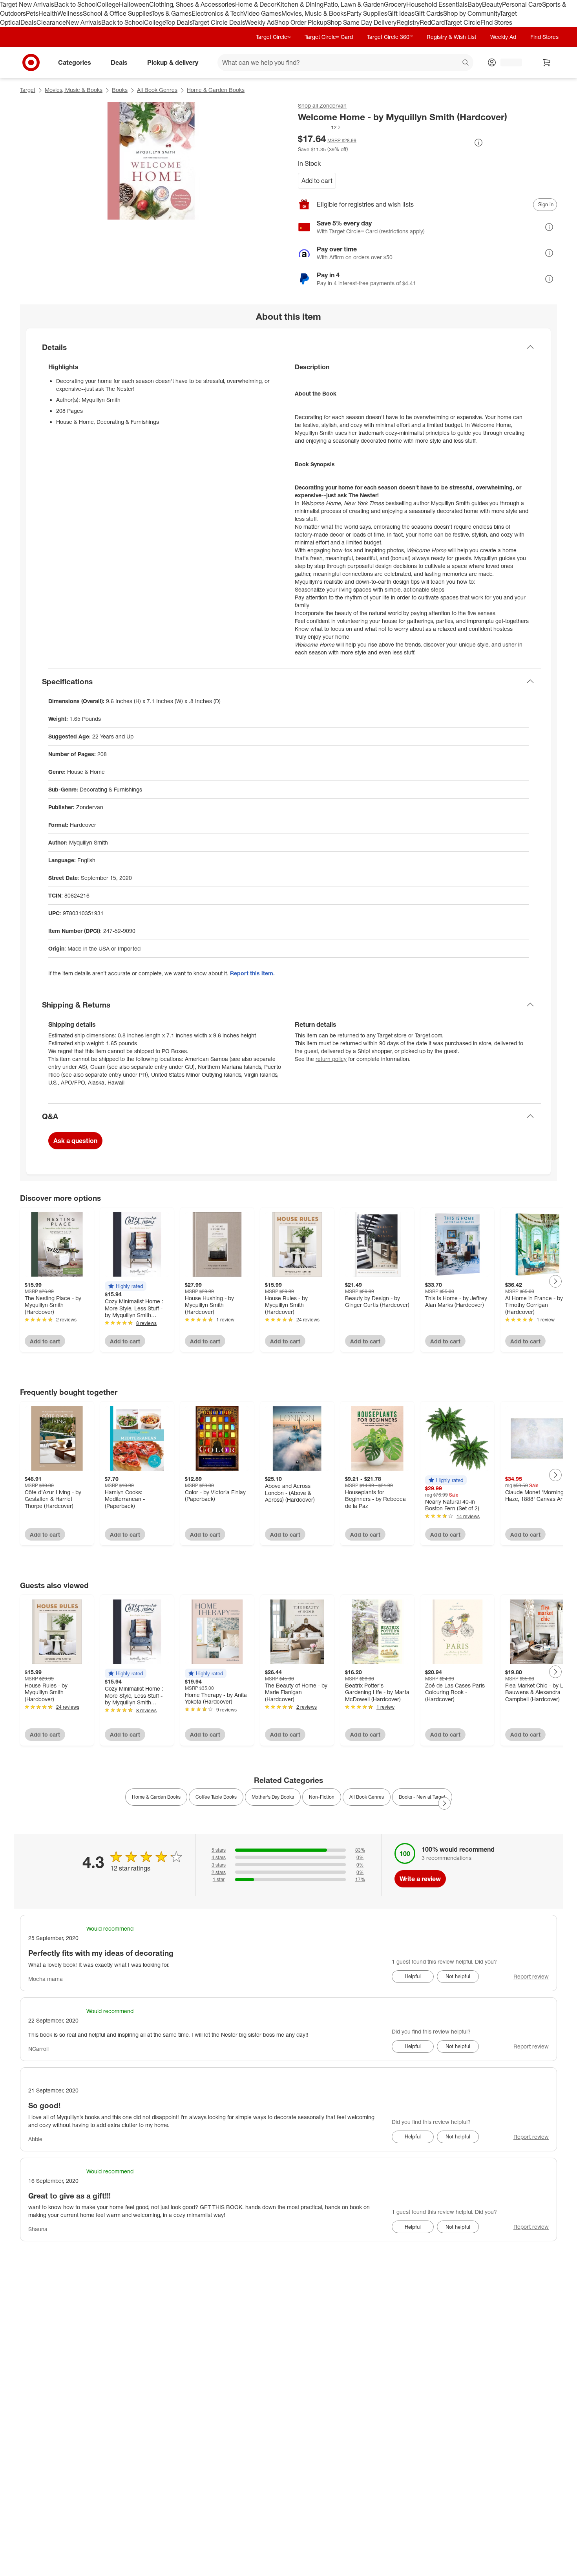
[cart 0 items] (547, 62)
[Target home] (31, 62)
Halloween (134, 4)
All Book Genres (157, 90)
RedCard (432, 22)
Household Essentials (437, 4)
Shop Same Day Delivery (362, 22)
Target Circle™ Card (329, 37)
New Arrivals (84, 22)
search (466, 63)
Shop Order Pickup (301, 22)
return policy (331, 1059)
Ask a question (75, 1141)
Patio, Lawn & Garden (354, 4)
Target (28, 90)
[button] (320, 127)
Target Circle (463, 22)
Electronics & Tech (217, 13)
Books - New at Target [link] (422, 1797)
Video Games (262, 13)
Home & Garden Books (216, 90)
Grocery (395, 4)
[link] (320, 127)
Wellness (70, 13)
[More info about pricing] (478, 143)
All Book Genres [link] (367, 1797)
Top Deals (179, 22)
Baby (475, 4)
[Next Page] (555, 1281)
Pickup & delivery (173, 62)
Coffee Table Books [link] (216, 1797)
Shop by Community (471, 13)
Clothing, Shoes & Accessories (192, 4)
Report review (531, 1976)
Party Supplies (367, 13)
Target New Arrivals (27, 4)
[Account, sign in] (507, 62)
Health (48, 13)
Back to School (76, 4)
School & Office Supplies (117, 13)
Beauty (492, 4)
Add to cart (317, 181)
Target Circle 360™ (390, 37)
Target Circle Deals (218, 22)
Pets (32, 13)
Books (120, 90)
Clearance (51, 22)
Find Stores (496, 22)
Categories (75, 62)
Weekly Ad (260, 22)
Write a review (420, 1879)
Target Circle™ (273, 37)
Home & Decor (256, 4)
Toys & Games (172, 13)
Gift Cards (429, 13)
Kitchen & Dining (300, 4)
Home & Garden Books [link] (156, 1797)
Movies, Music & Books (314, 13)
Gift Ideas (401, 13)
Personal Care (522, 4)
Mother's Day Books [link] (273, 1797)
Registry (408, 22)
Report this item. (252, 973)
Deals (28, 22)
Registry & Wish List (451, 37)
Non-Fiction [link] (322, 1797)
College (108, 4)
